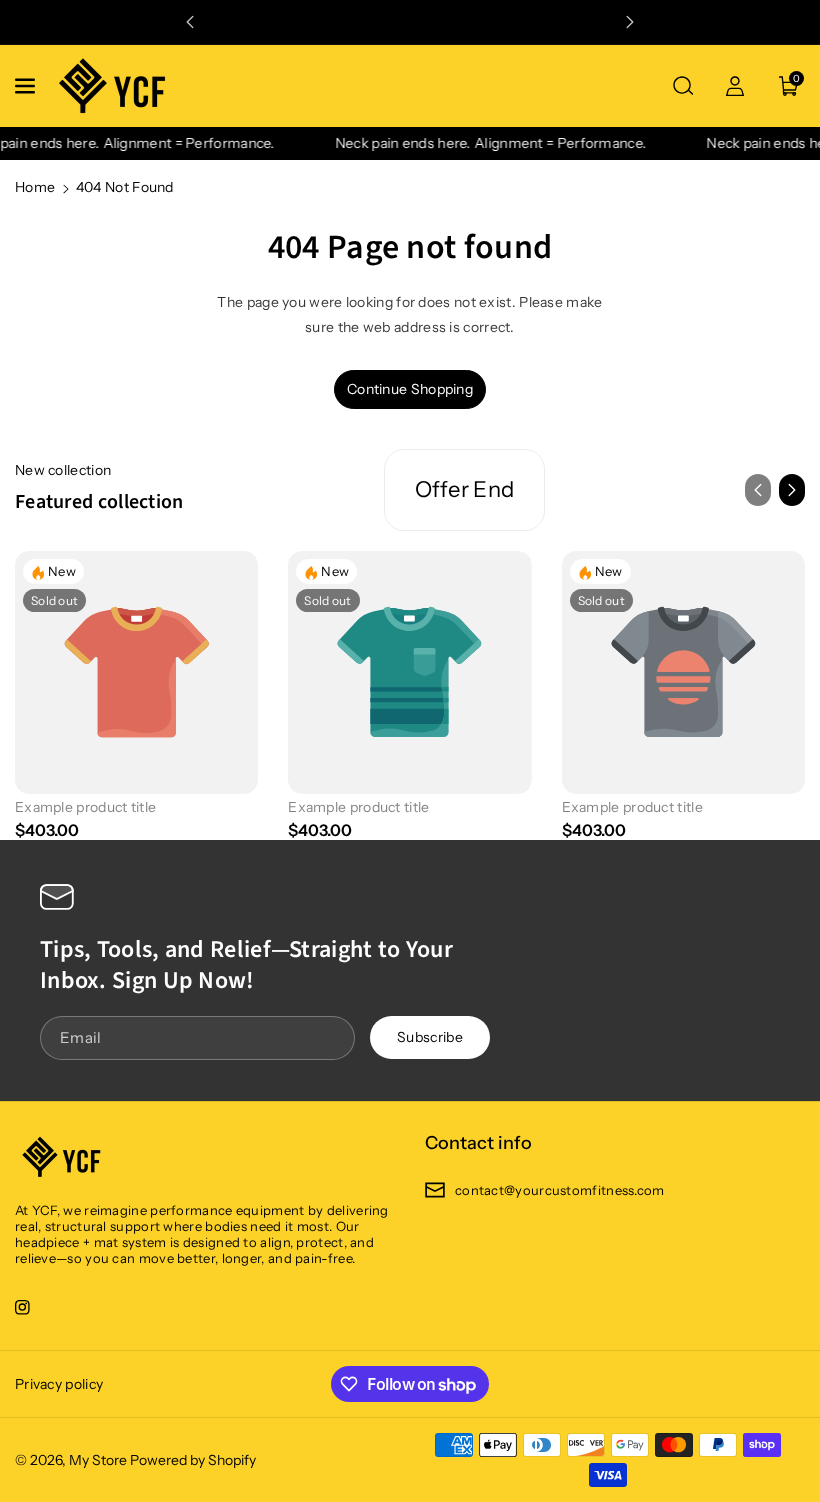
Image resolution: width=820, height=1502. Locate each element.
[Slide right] (792, 490)
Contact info (478, 1143)
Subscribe (430, 1038)
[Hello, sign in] (735, 86)
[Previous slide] (190, 22)
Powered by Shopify (193, 1460)
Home (35, 187)
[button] (27, 86)
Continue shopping (410, 389)
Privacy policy (59, 1384)
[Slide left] (758, 490)
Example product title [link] (85, 807)
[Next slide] (630, 22)
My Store (98, 1460)
